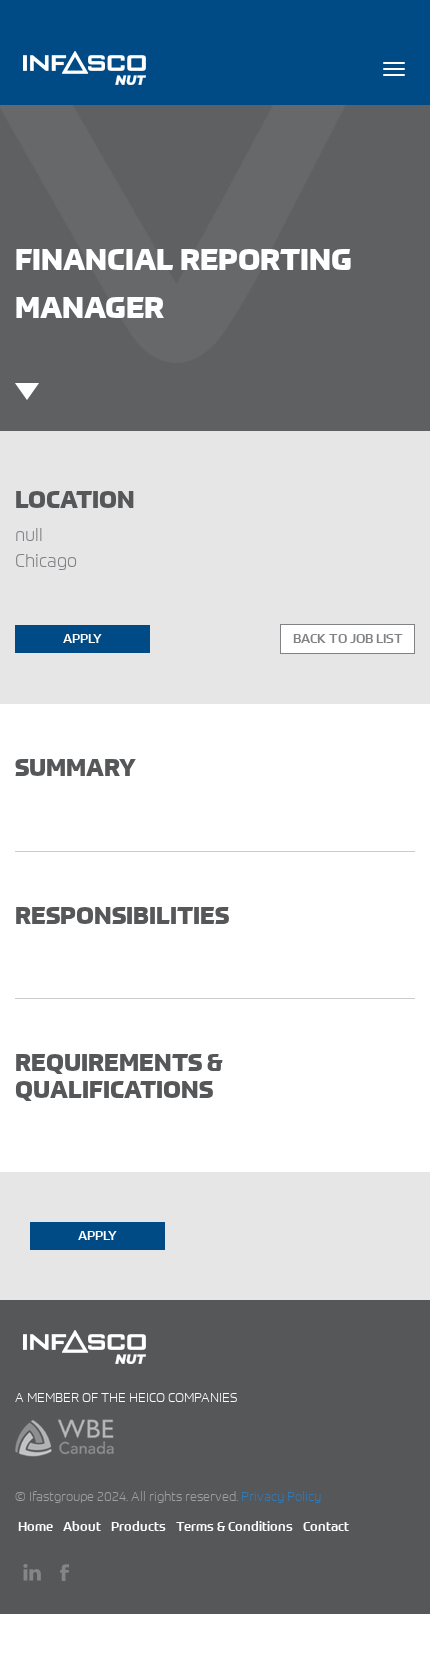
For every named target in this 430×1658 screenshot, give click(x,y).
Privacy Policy (281, 1496)
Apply (82, 638)
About (82, 1526)
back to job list (348, 638)
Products (138, 1526)
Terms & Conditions (234, 1526)
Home (35, 1526)
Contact (326, 1526)
